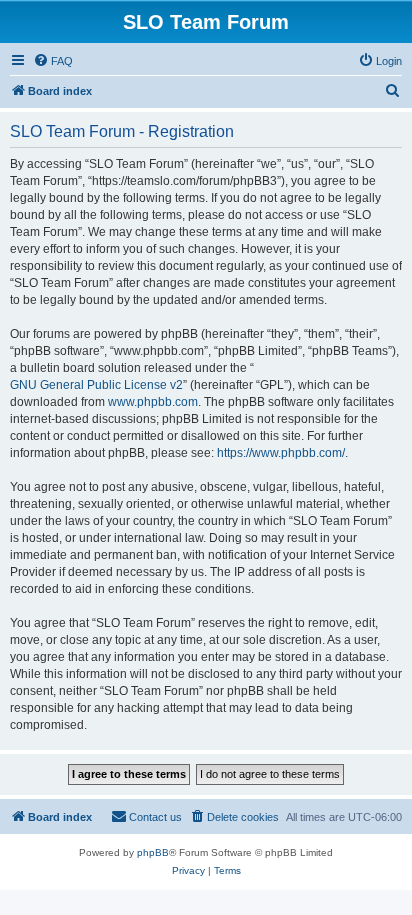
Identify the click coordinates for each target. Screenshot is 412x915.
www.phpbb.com (153, 402)
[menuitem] (53, 61)
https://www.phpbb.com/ (281, 453)
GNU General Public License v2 (96, 385)
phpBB (153, 852)
